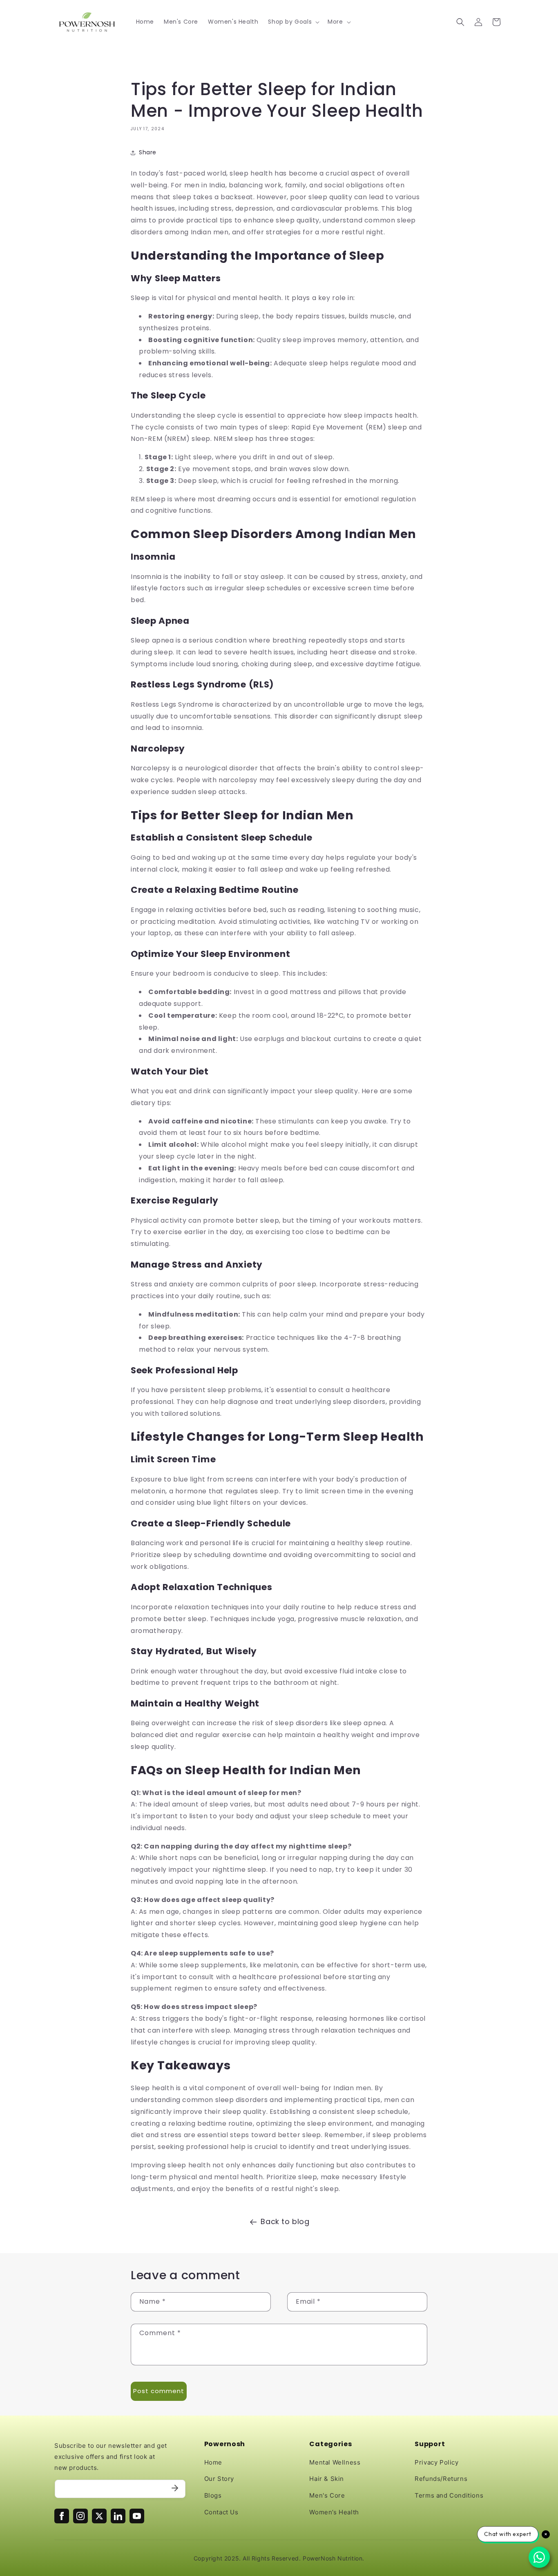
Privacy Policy (436, 2462)
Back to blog (285, 2221)
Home (213, 2462)
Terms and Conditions (449, 2495)
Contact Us (221, 2512)
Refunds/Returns (441, 2479)
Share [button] (148, 152)
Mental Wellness (335, 2462)
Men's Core (327, 2495)
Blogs (213, 2495)
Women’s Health (334, 2512)
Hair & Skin (327, 2479)
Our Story (219, 2479)
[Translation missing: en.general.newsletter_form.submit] (175, 2489)
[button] (293, 22)
